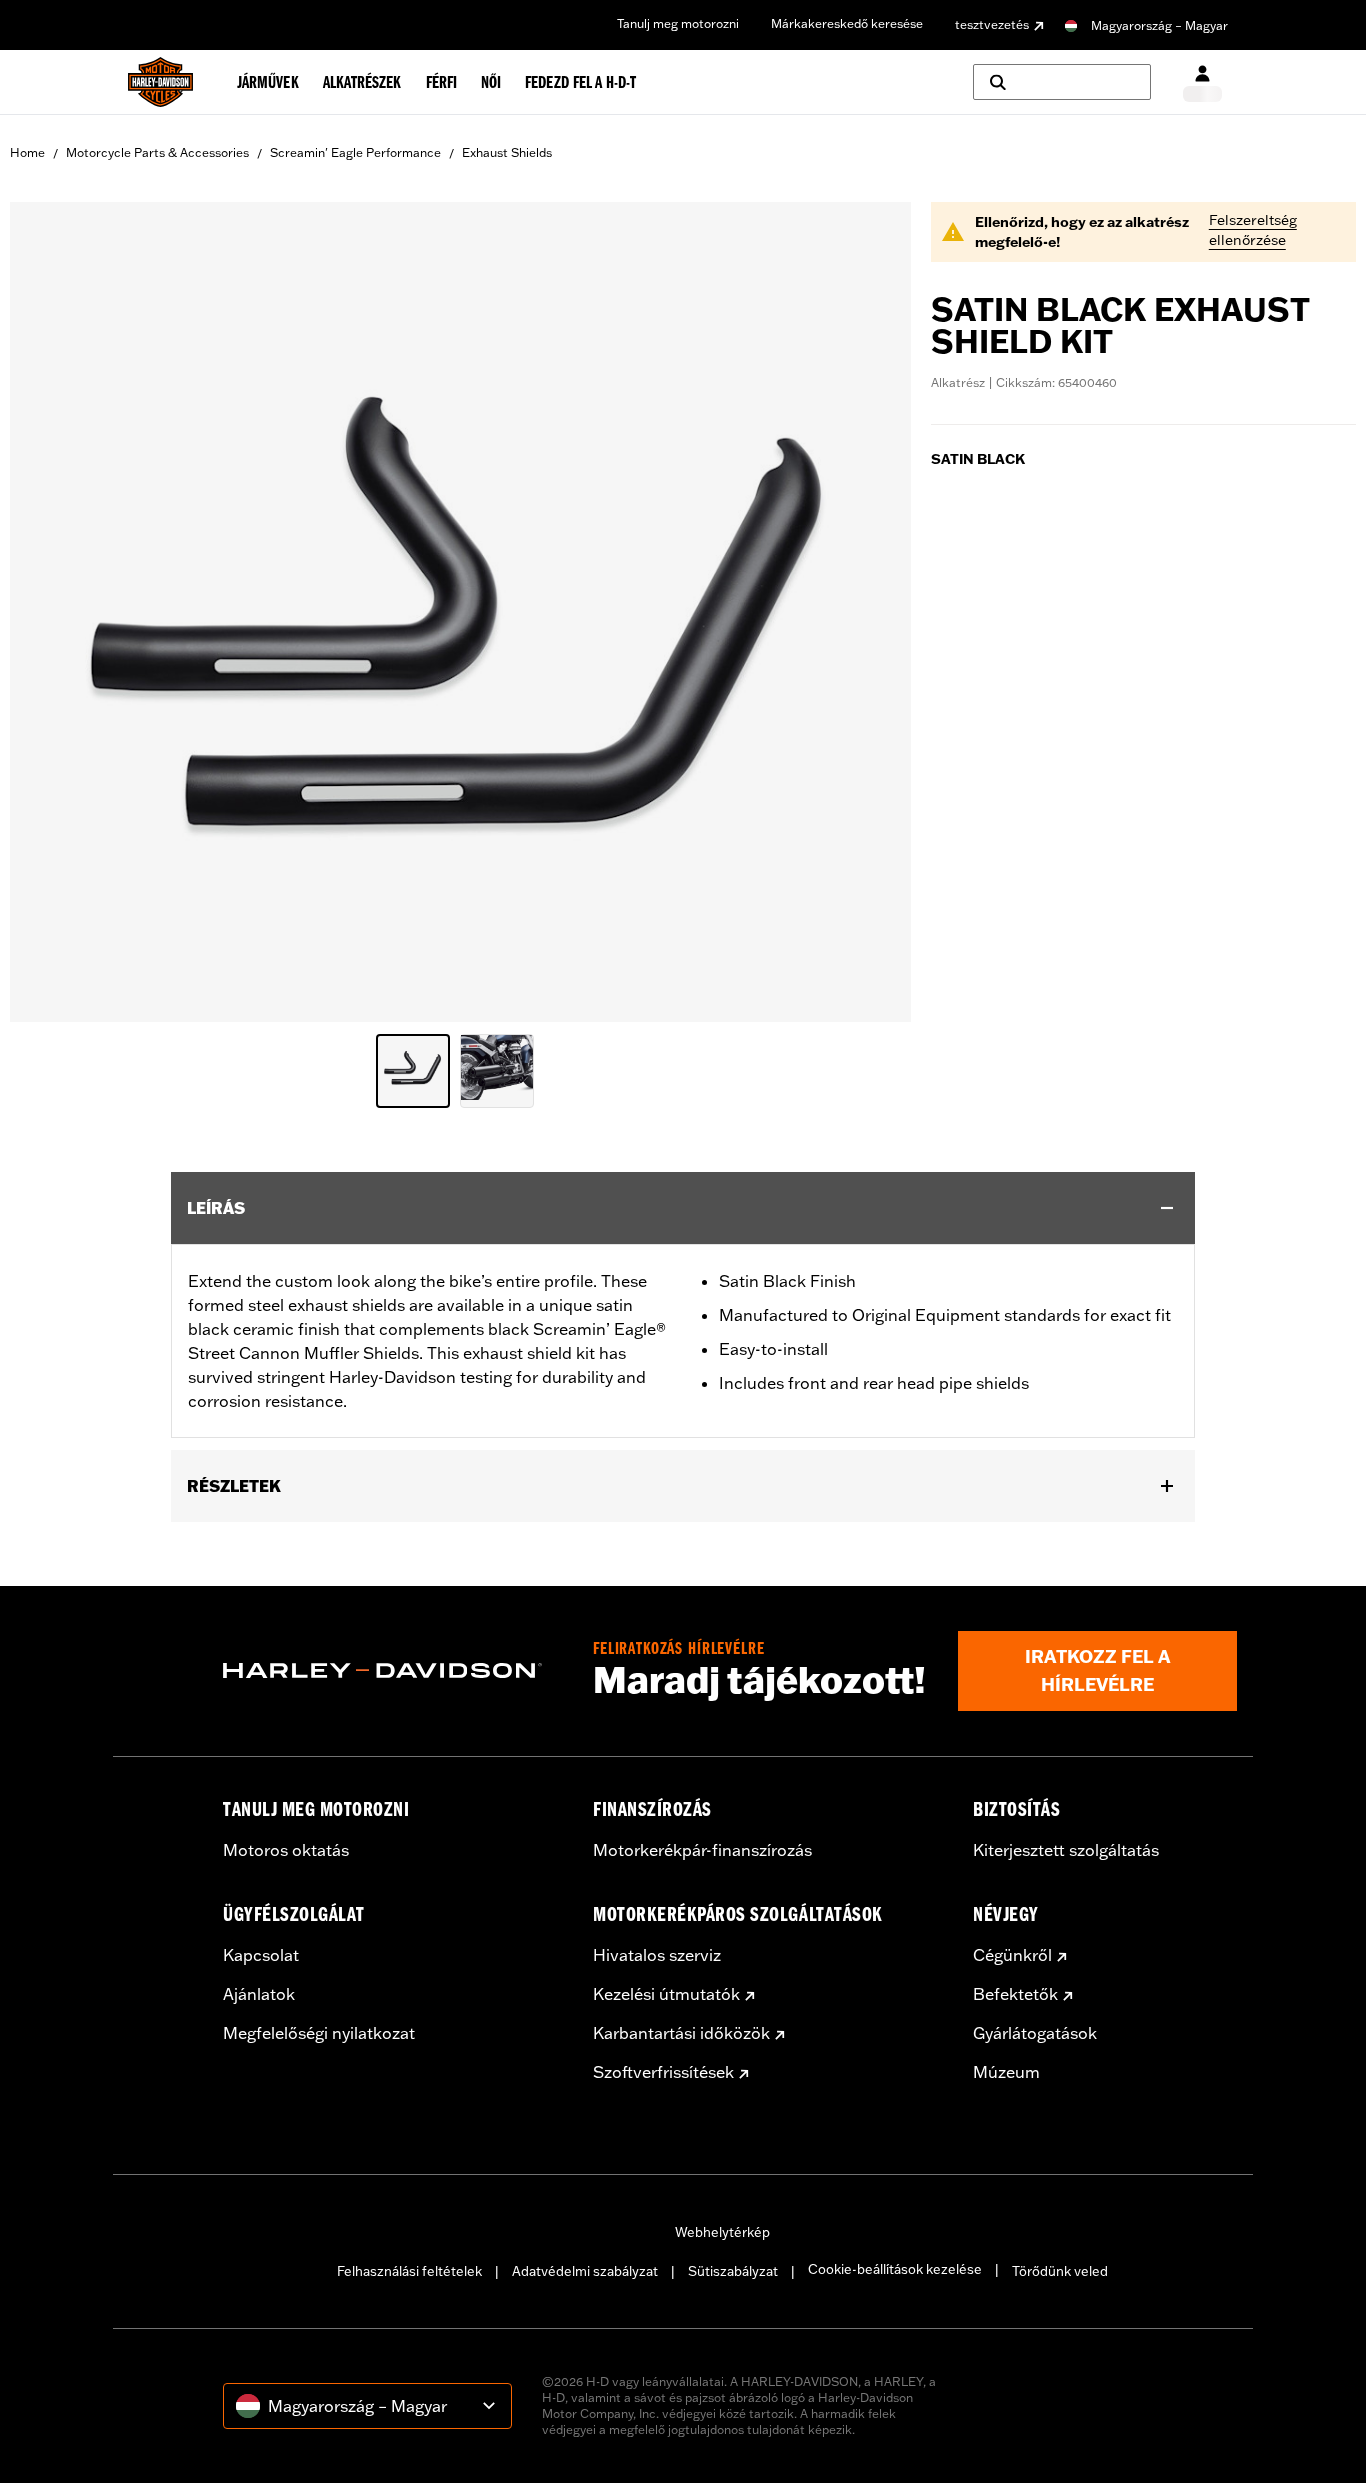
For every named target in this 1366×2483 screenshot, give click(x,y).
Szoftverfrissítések (663, 2072)
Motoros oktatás (286, 1850)
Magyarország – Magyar (1159, 25)
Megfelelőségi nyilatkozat (319, 2033)
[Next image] (871, 612)
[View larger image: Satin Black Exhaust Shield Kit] (460, 609)
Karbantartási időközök (681, 2033)
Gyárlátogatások (1035, 2033)
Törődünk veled (1060, 2271)
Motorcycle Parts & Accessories (157, 152)
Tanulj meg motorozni (678, 23)
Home (27, 152)
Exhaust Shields (507, 152)
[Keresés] (1062, 82)
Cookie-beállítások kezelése (895, 2269)
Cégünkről (1012, 1955)
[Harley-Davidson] (393, 1671)
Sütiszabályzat (733, 2271)
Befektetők (1015, 1994)
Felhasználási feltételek (409, 2271)
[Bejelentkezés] (1202, 82)
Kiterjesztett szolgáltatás (1066, 1850)
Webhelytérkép (722, 2232)
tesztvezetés (992, 24)
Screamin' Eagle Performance (355, 152)
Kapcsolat (261, 1955)
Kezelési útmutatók (666, 1994)
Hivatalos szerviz (657, 1955)
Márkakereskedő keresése (847, 23)
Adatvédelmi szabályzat (585, 2271)
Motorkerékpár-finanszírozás (702, 1850)
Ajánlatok (259, 1994)
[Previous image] (50, 612)
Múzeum (1006, 2072)
